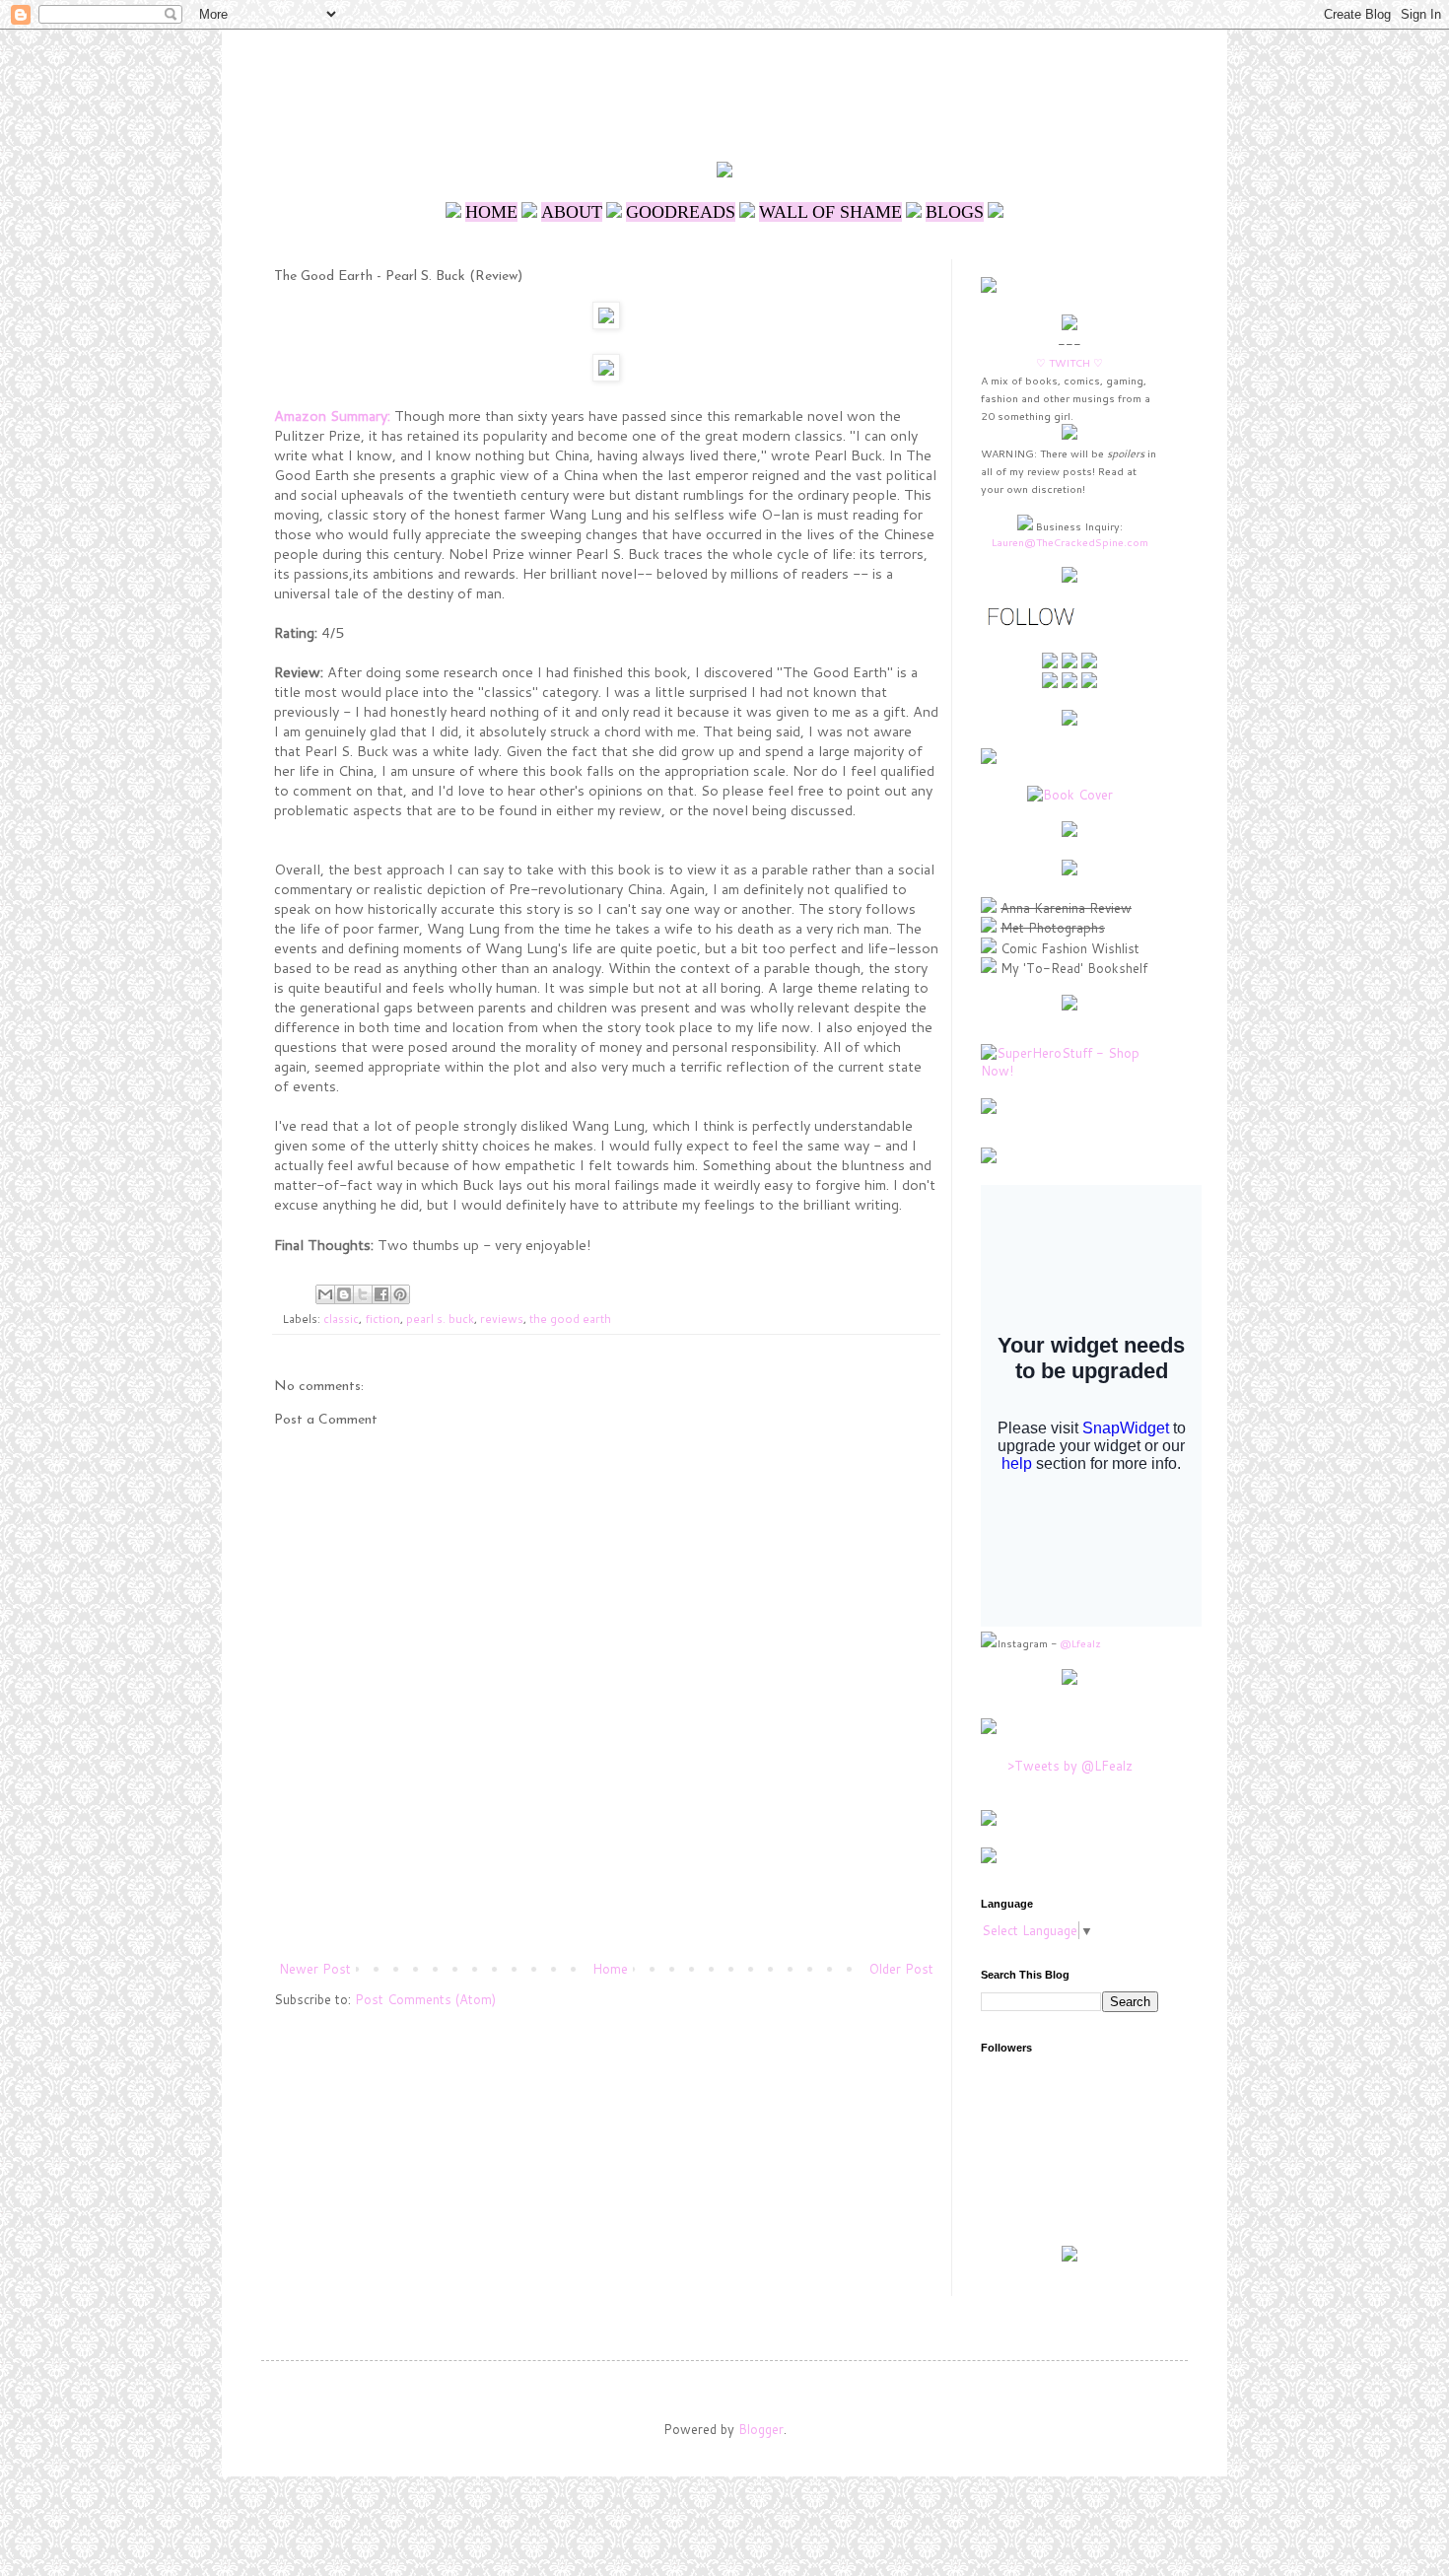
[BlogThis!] (344, 1294)
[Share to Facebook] (381, 1294)
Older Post (901, 1969)
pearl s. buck (440, 1319)
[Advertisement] (728, 84)
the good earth (570, 1319)
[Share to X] (363, 1294)
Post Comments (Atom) (425, 1999)
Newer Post (315, 1969)
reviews (502, 1319)
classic (341, 1319)
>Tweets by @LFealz (1070, 1766)
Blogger (761, 2429)
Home (610, 1969)
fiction (382, 1319)
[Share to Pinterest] (400, 1294)
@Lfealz (1080, 1643)
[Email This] (325, 1294)
